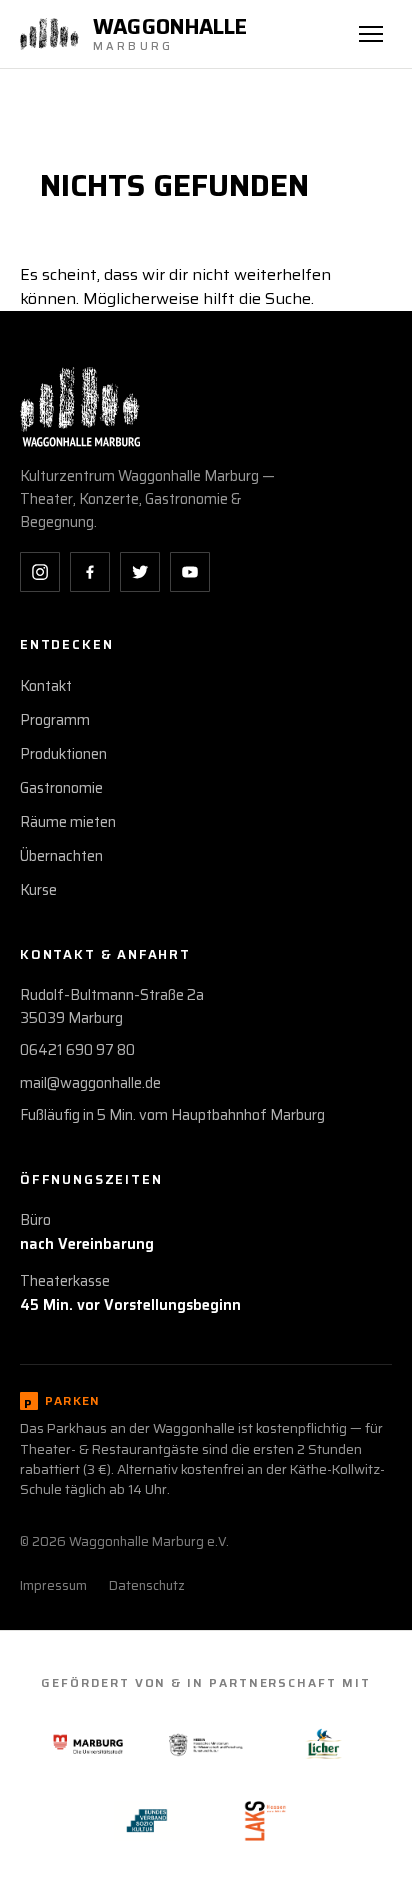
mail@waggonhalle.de (90, 1083)
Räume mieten (68, 822)
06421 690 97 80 (77, 1050)
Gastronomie (61, 788)
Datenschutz (147, 1585)
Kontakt (46, 686)
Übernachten (61, 856)
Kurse (38, 890)
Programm (55, 720)
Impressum (53, 1585)
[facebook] (90, 572)
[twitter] (140, 572)
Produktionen (63, 754)
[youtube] (190, 572)
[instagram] (40, 572)
